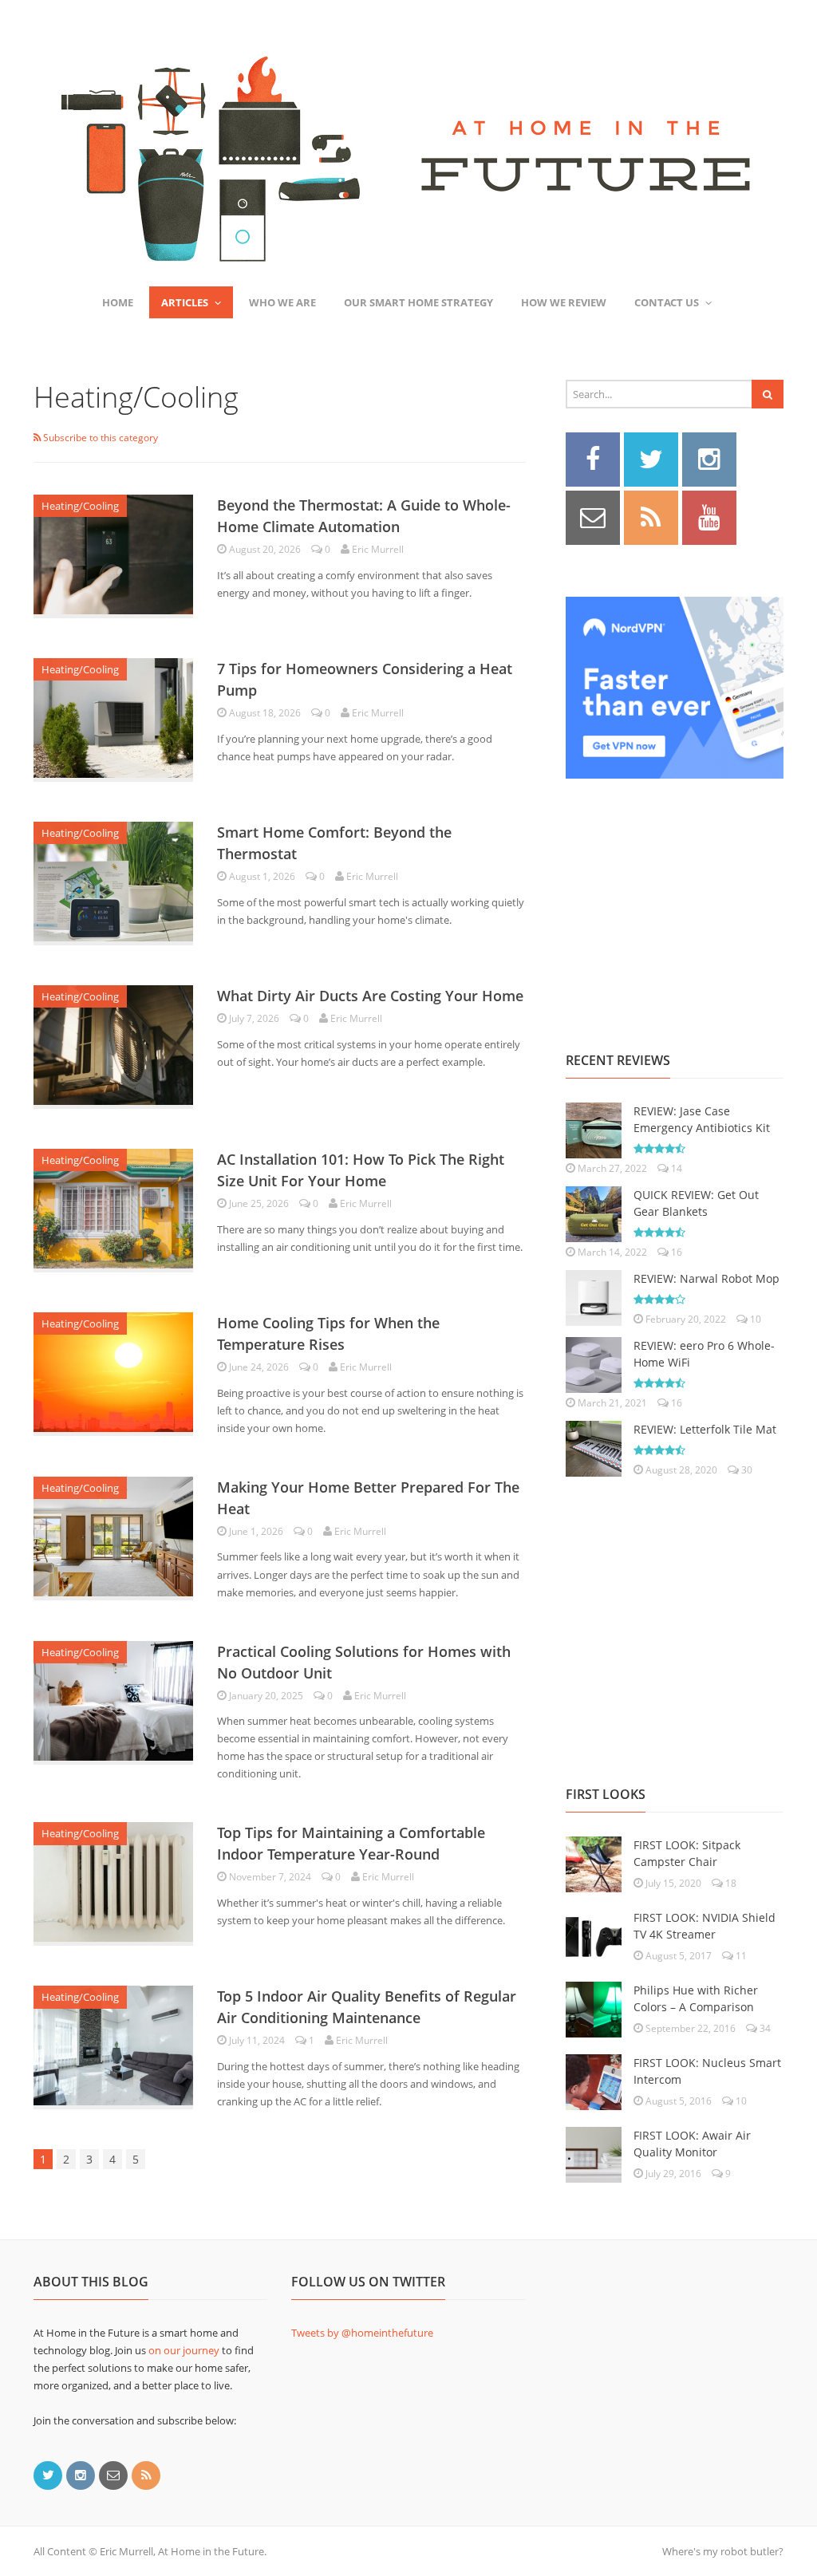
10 (754, 1319)
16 (675, 1252)
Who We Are (282, 302)
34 (764, 2028)
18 (730, 1883)
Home (118, 302)
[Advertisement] (685, 897)
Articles (185, 302)
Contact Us (667, 302)
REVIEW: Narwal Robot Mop (706, 1278)
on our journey (184, 2350)
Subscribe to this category (99, 438)
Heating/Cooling (80, 506)
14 (675, 1168)
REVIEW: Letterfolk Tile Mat (705, 1429)
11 (740, 1956)
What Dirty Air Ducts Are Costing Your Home (370, 996)
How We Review (564, 302)
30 (746, 1470)
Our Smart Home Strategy (418, 302)
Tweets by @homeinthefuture (362, 2333)
